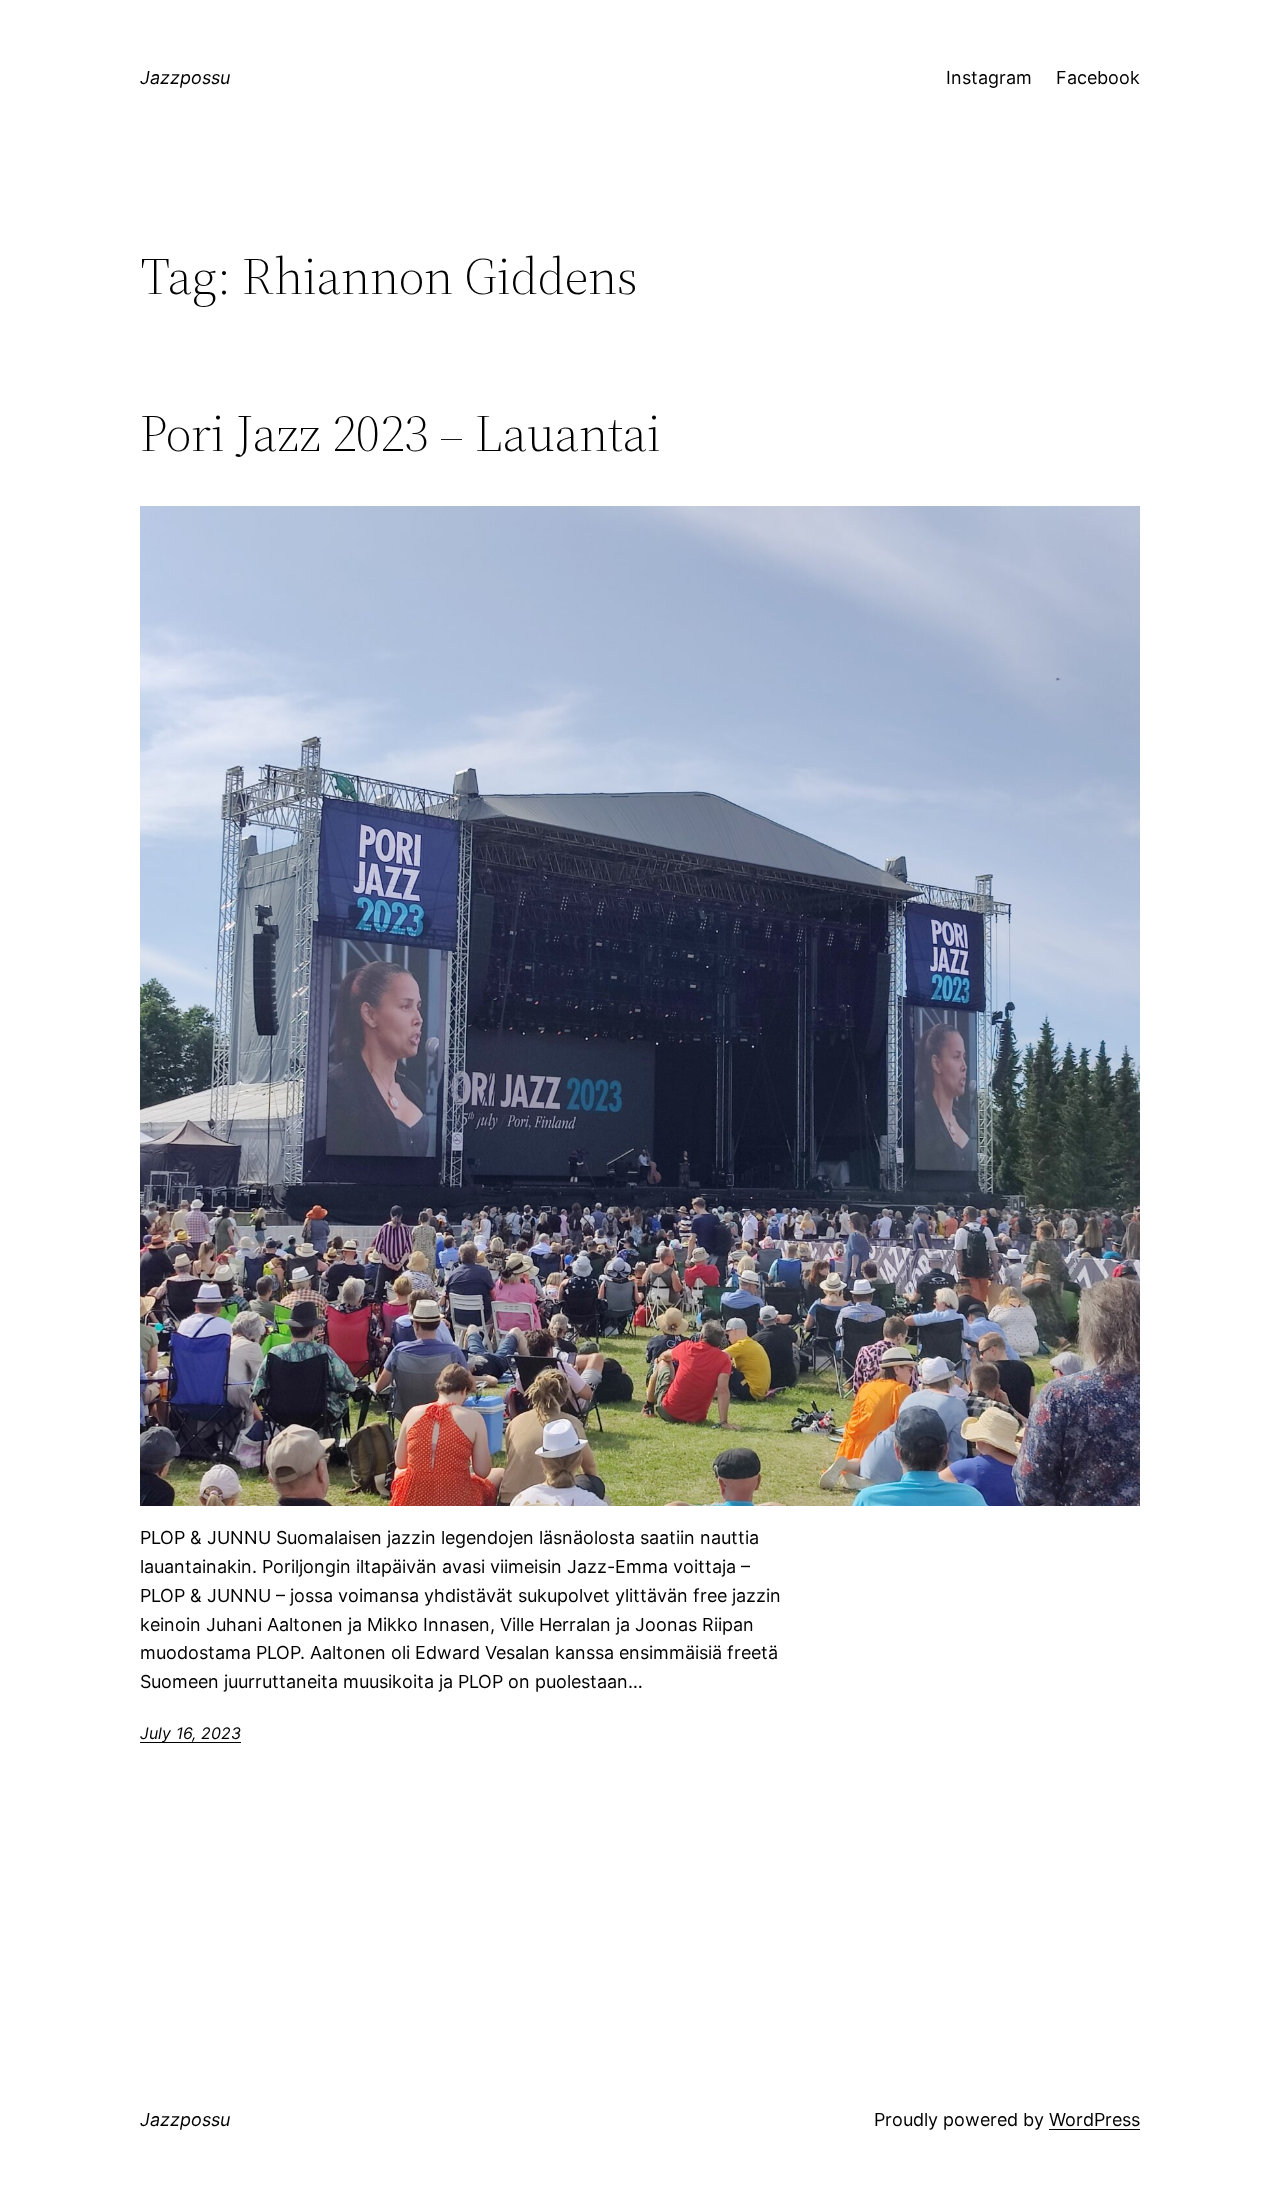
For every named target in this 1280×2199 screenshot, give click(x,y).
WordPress (1094, 2119)
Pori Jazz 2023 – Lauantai (400, 433)
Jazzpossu (185, 77)
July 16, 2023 (190, 1733)
